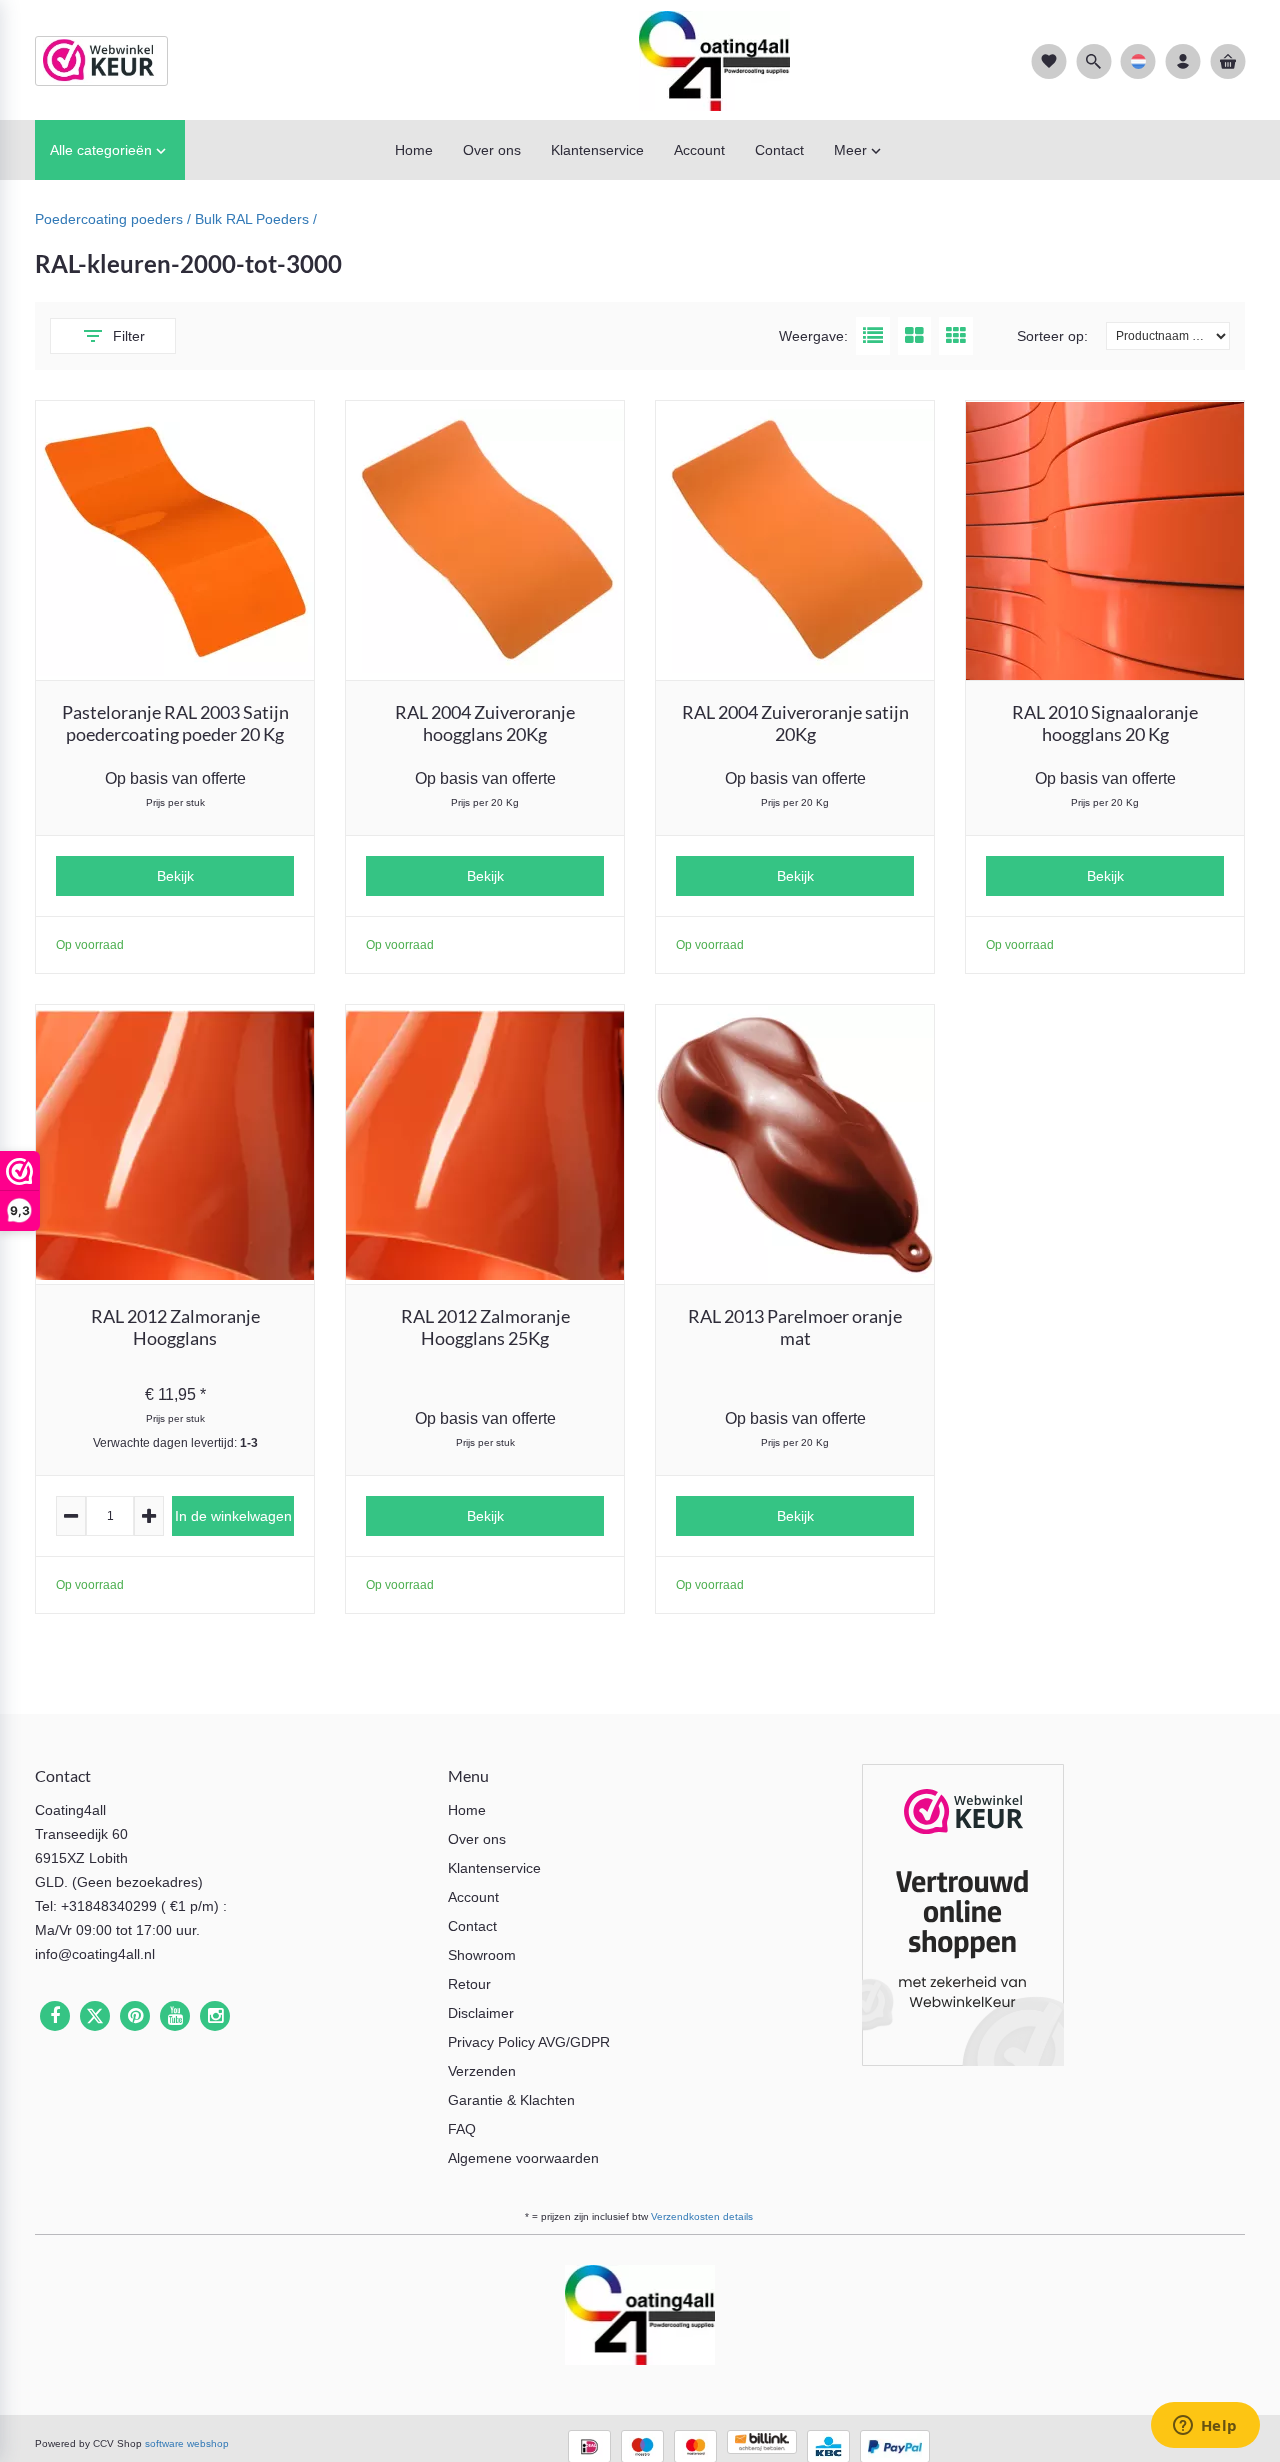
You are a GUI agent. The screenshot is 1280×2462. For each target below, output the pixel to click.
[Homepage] (640, 60)
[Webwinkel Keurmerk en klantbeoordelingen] (963, 1918)
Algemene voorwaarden (523, 2158)
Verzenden (482, 2071)
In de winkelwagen (233, 1516)
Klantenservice (494, 1868)
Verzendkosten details (702, 2216)
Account (473, 1897)
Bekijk (175, 876)
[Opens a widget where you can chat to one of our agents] (1205, 2427)
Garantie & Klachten (511, 2100)
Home (467, 1810)
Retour (469, 1984)
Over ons (477, 1839)
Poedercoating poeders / (115, 219)
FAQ (462, 2129)
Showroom (482, 1955)
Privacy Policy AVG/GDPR (529, 2042)
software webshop (187, 2443)
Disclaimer (481, 2013)
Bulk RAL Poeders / (256, 219)
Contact (472, 1926)
